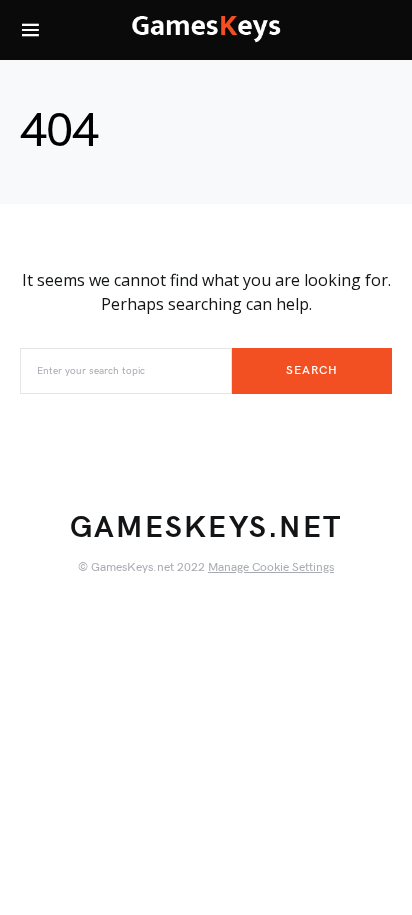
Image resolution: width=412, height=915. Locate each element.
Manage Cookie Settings (271, 567)
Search (311, 370)
